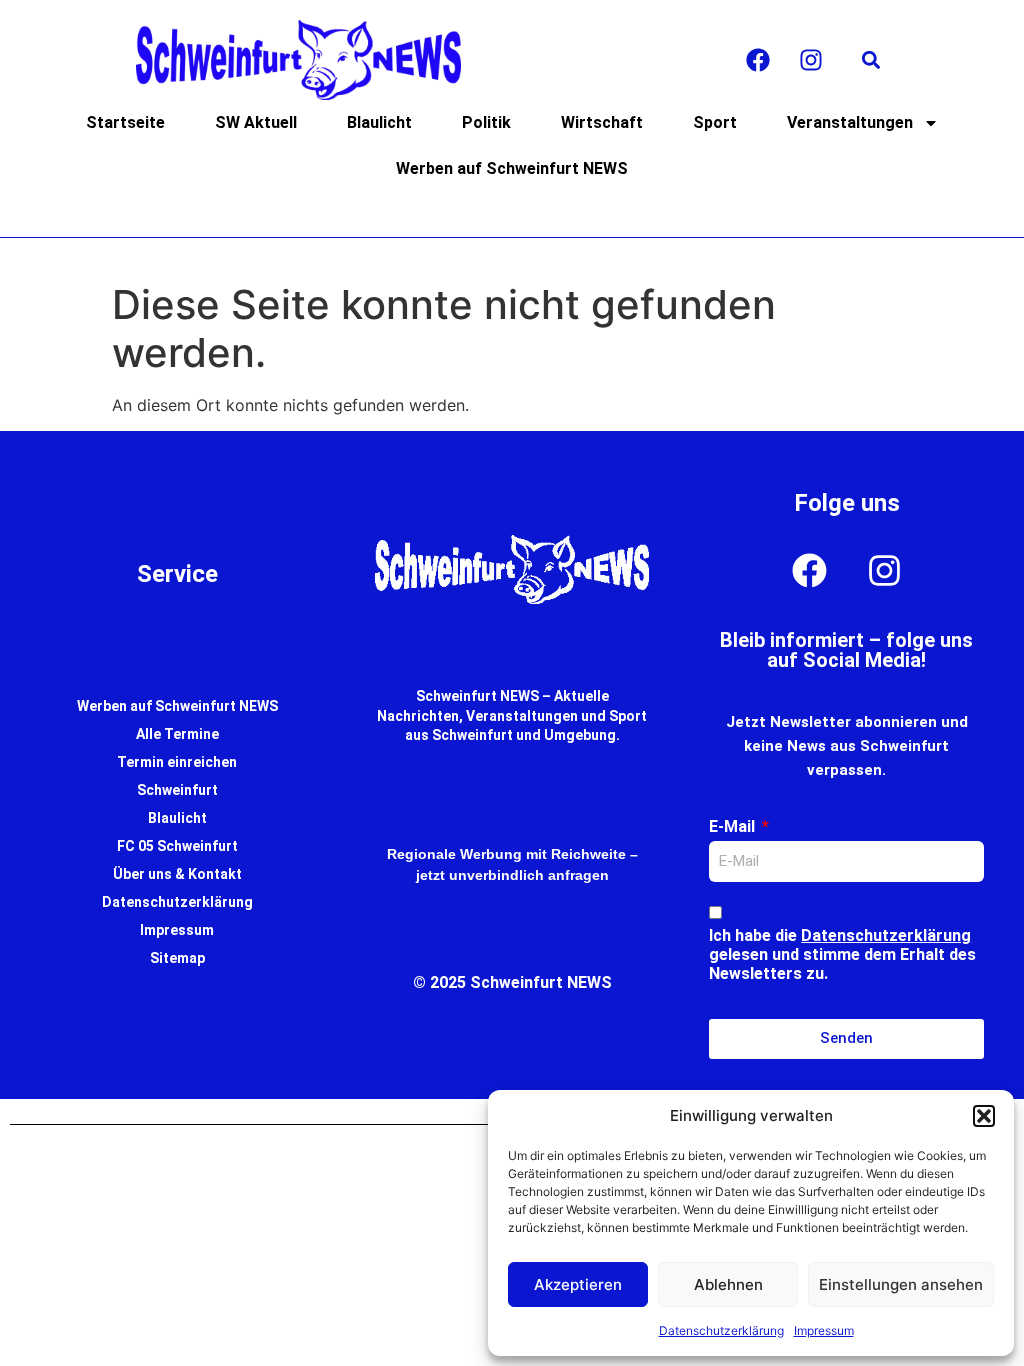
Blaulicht (379, 122)
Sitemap (177, 958)
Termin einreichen (177, 762)
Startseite (125, 122)
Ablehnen (728, 1284)
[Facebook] (758, 60)
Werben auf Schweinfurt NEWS (512, 168)
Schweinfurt (177, 790)
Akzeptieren (578, 1284)
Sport (715, 122)
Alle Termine (177, 734)
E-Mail (734, 826)
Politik (486, 122)
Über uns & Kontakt (177, 874)
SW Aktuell (256, 122)
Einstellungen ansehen (901, 1284)
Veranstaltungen (850, 122)
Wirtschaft (602, 122)
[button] (984, 1116)
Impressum (824, 1330)
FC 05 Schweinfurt (177, 846)
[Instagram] (811, 60)
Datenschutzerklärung (721, 1330)
